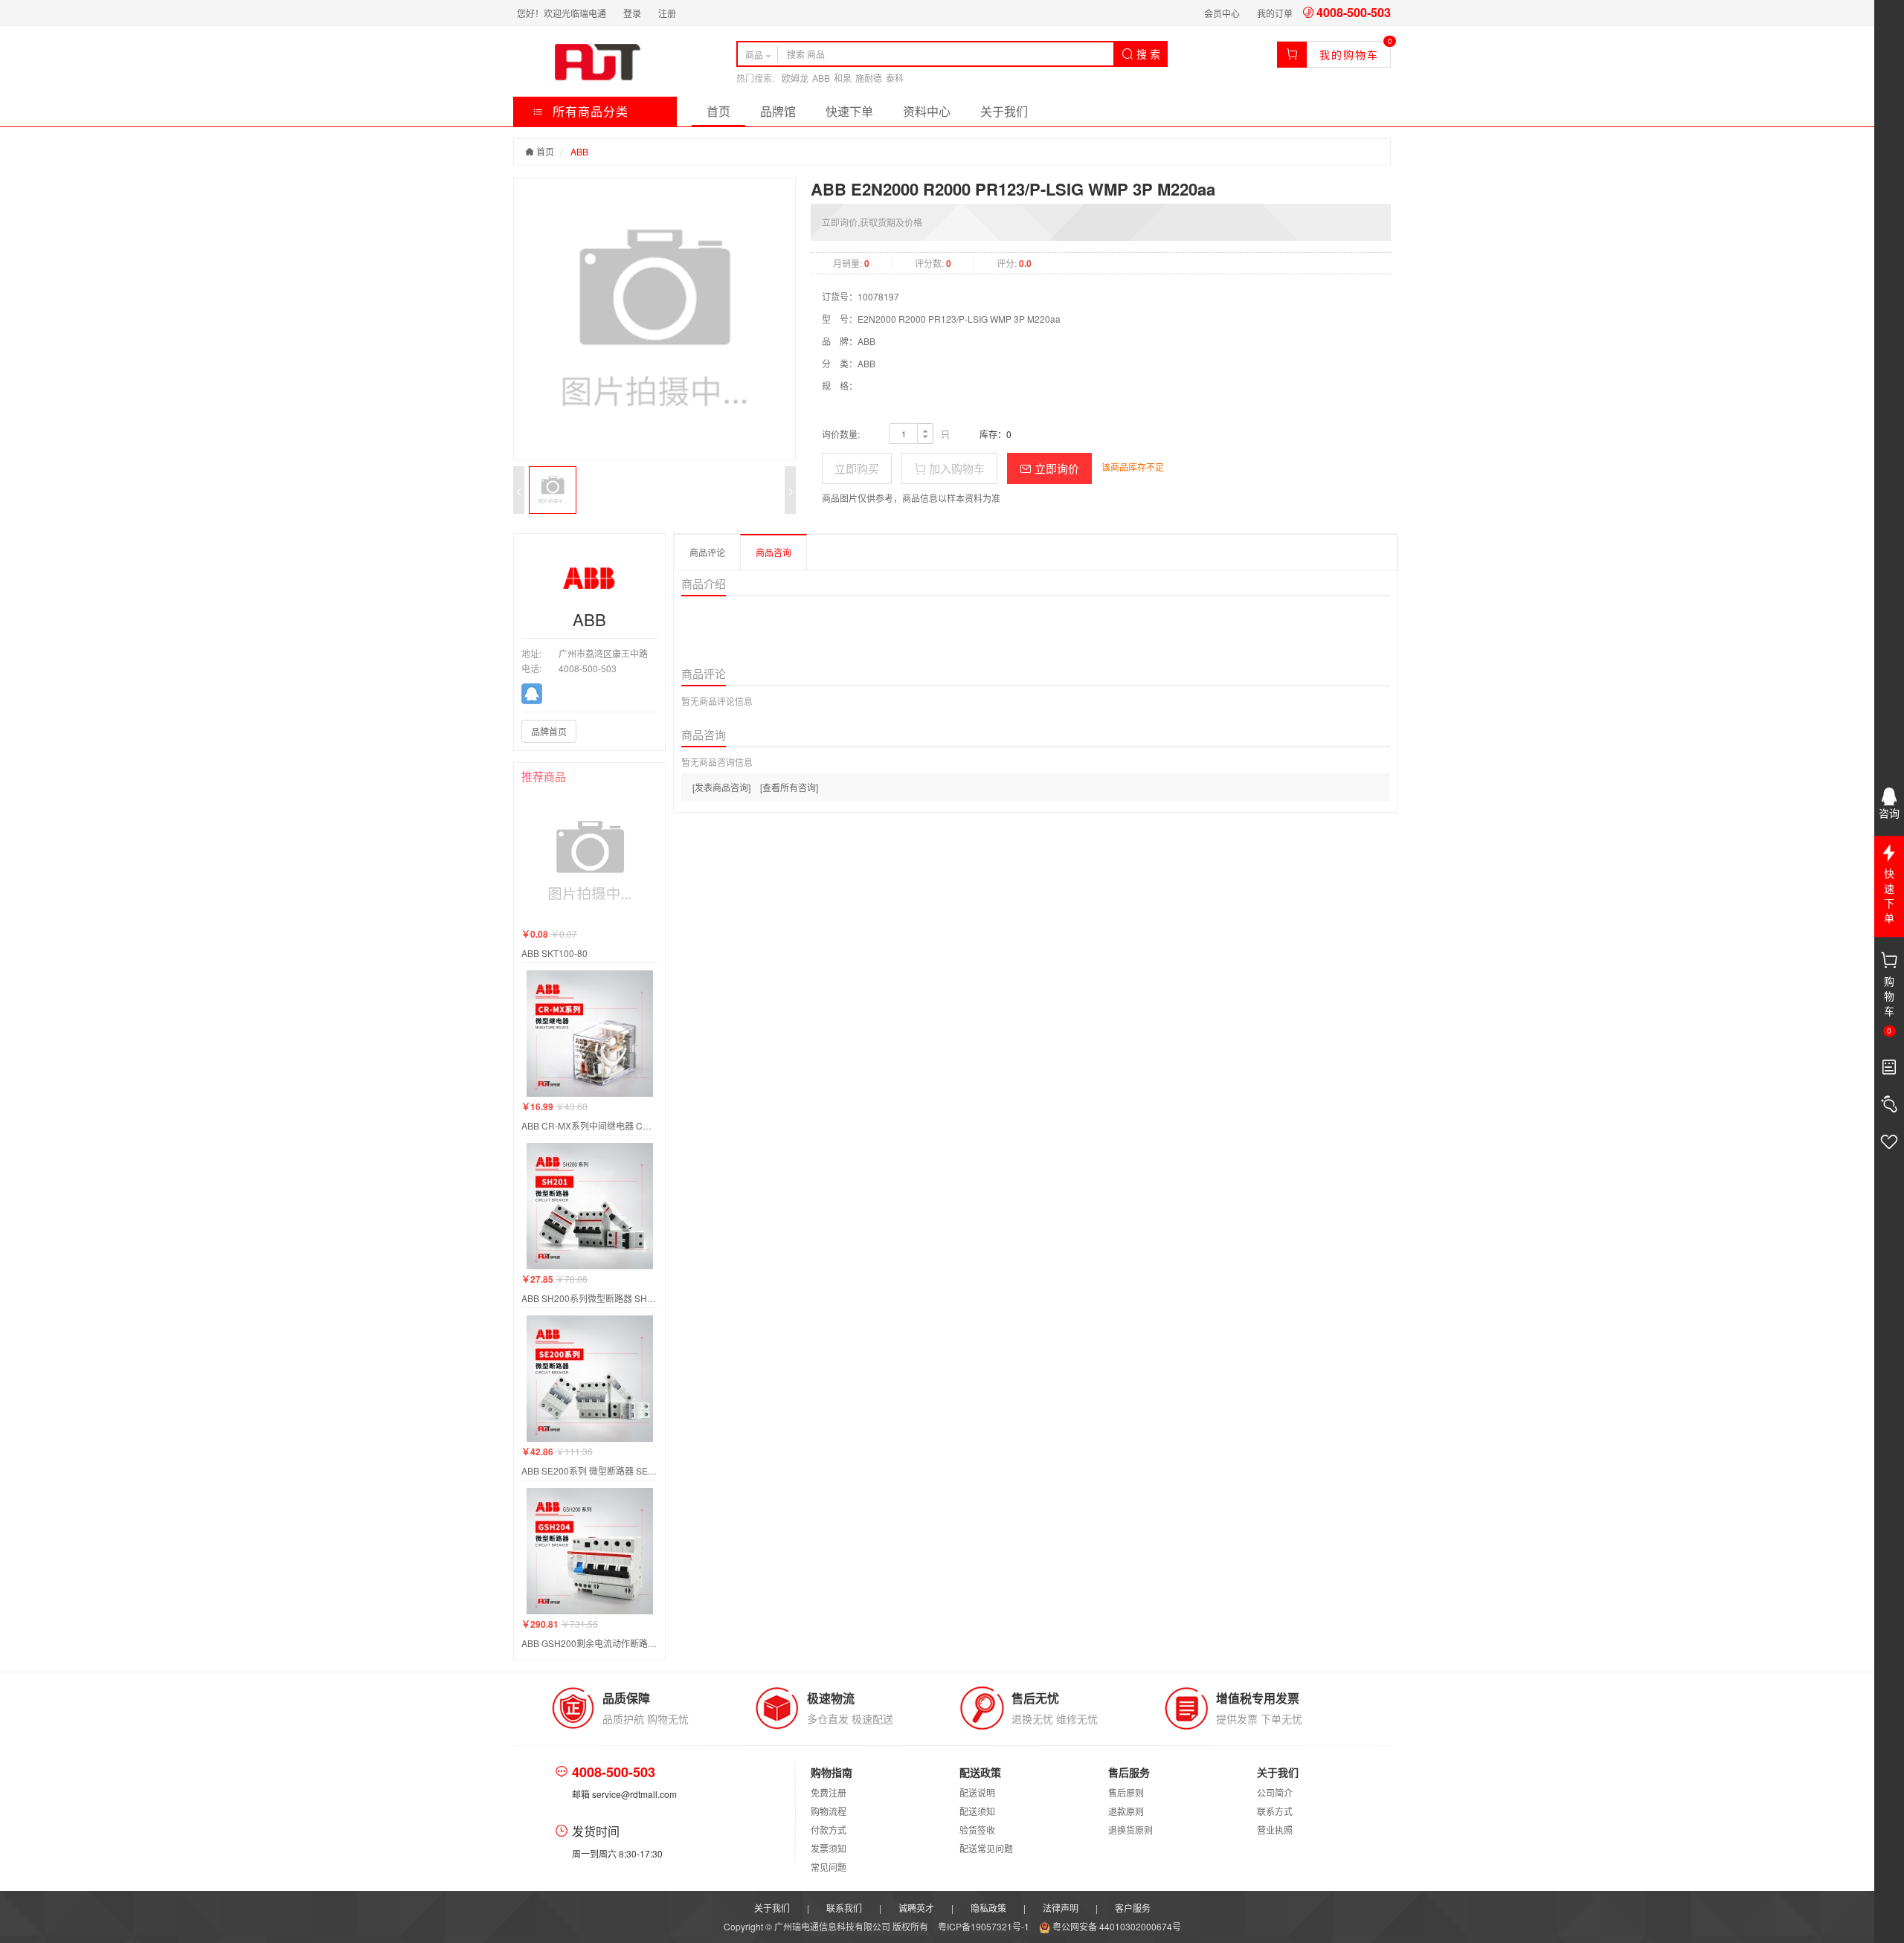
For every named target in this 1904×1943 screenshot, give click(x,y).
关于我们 (1004, 111)
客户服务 (1133, 1908)
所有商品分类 (589, 111)
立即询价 (1055, 468)
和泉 (843, 78)
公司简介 (1275, 1792)
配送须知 (977, 1811)
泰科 (895, 78)
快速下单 (849, 111)
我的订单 (1275, 13)
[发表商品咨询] (721, 787)
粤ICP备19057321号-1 (985, 1926)
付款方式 (829, 1830)
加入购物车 (955, 468)
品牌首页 (549, 731)
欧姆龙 (795, 78)
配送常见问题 (986, 1848)
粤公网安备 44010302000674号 (1116, 1926)
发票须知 (829, 1848)
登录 (632, 13)
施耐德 (869, 78)
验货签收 (977, 1830)
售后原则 (1126, 1792)
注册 (667, 13)
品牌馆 (778, 111)
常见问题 (829, 1867)
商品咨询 (773, 552)
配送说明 (977, 1792)
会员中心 (1222, 13)
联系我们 (844, 1908)
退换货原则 (1130, 1830)
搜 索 (1147, 54)
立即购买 (857, 468)
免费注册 (829, 1792)
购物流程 (829, 1811)
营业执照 (1275, 1830)
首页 (718, 111)
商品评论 (707, 552)
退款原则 (1126, 1811)
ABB (821, 78)
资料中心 (927, 111)
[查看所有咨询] (789, 787)
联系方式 (1275, 1811)
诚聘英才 (916, 1908)
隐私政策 (988, 1908)
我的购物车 (1349, 54)
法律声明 (1061, 1908)
